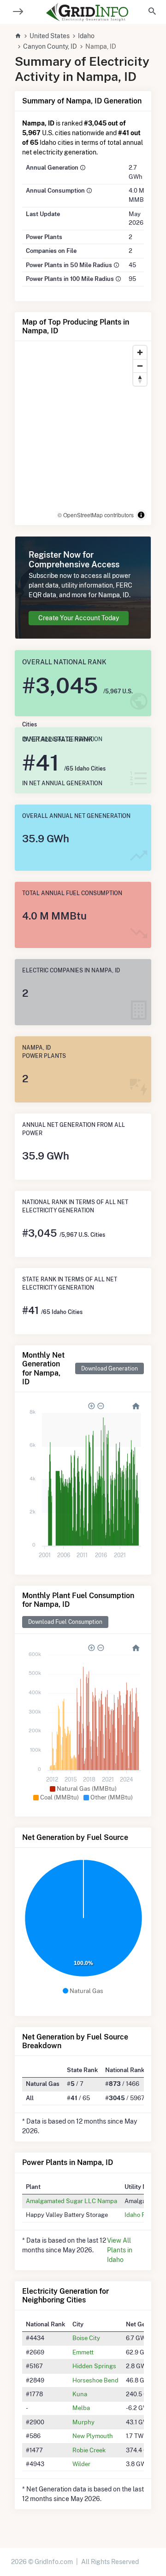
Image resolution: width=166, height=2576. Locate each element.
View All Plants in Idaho (120, 2250)
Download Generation (110, 1368)
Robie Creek (89, 2450)
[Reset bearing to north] (140, 379)
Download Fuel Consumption (65, 1622)
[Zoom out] (140, 366)
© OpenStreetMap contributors (96, 515)
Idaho (86, 36)
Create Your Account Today (79, 618)
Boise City (86, 2338)
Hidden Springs (94, 2366)
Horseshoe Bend (95, 2380)
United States (50, 36)
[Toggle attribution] (141, 515)
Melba (81, 2408)
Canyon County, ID (50, 46)
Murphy (83, 2422)
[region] (83, 433)
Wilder (81, 2464)
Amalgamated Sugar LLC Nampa (71, 2201)
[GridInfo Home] (87, 12)
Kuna (80, 2394)
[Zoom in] (140, 352)
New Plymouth (93, 2436)
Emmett (83, 2352)
